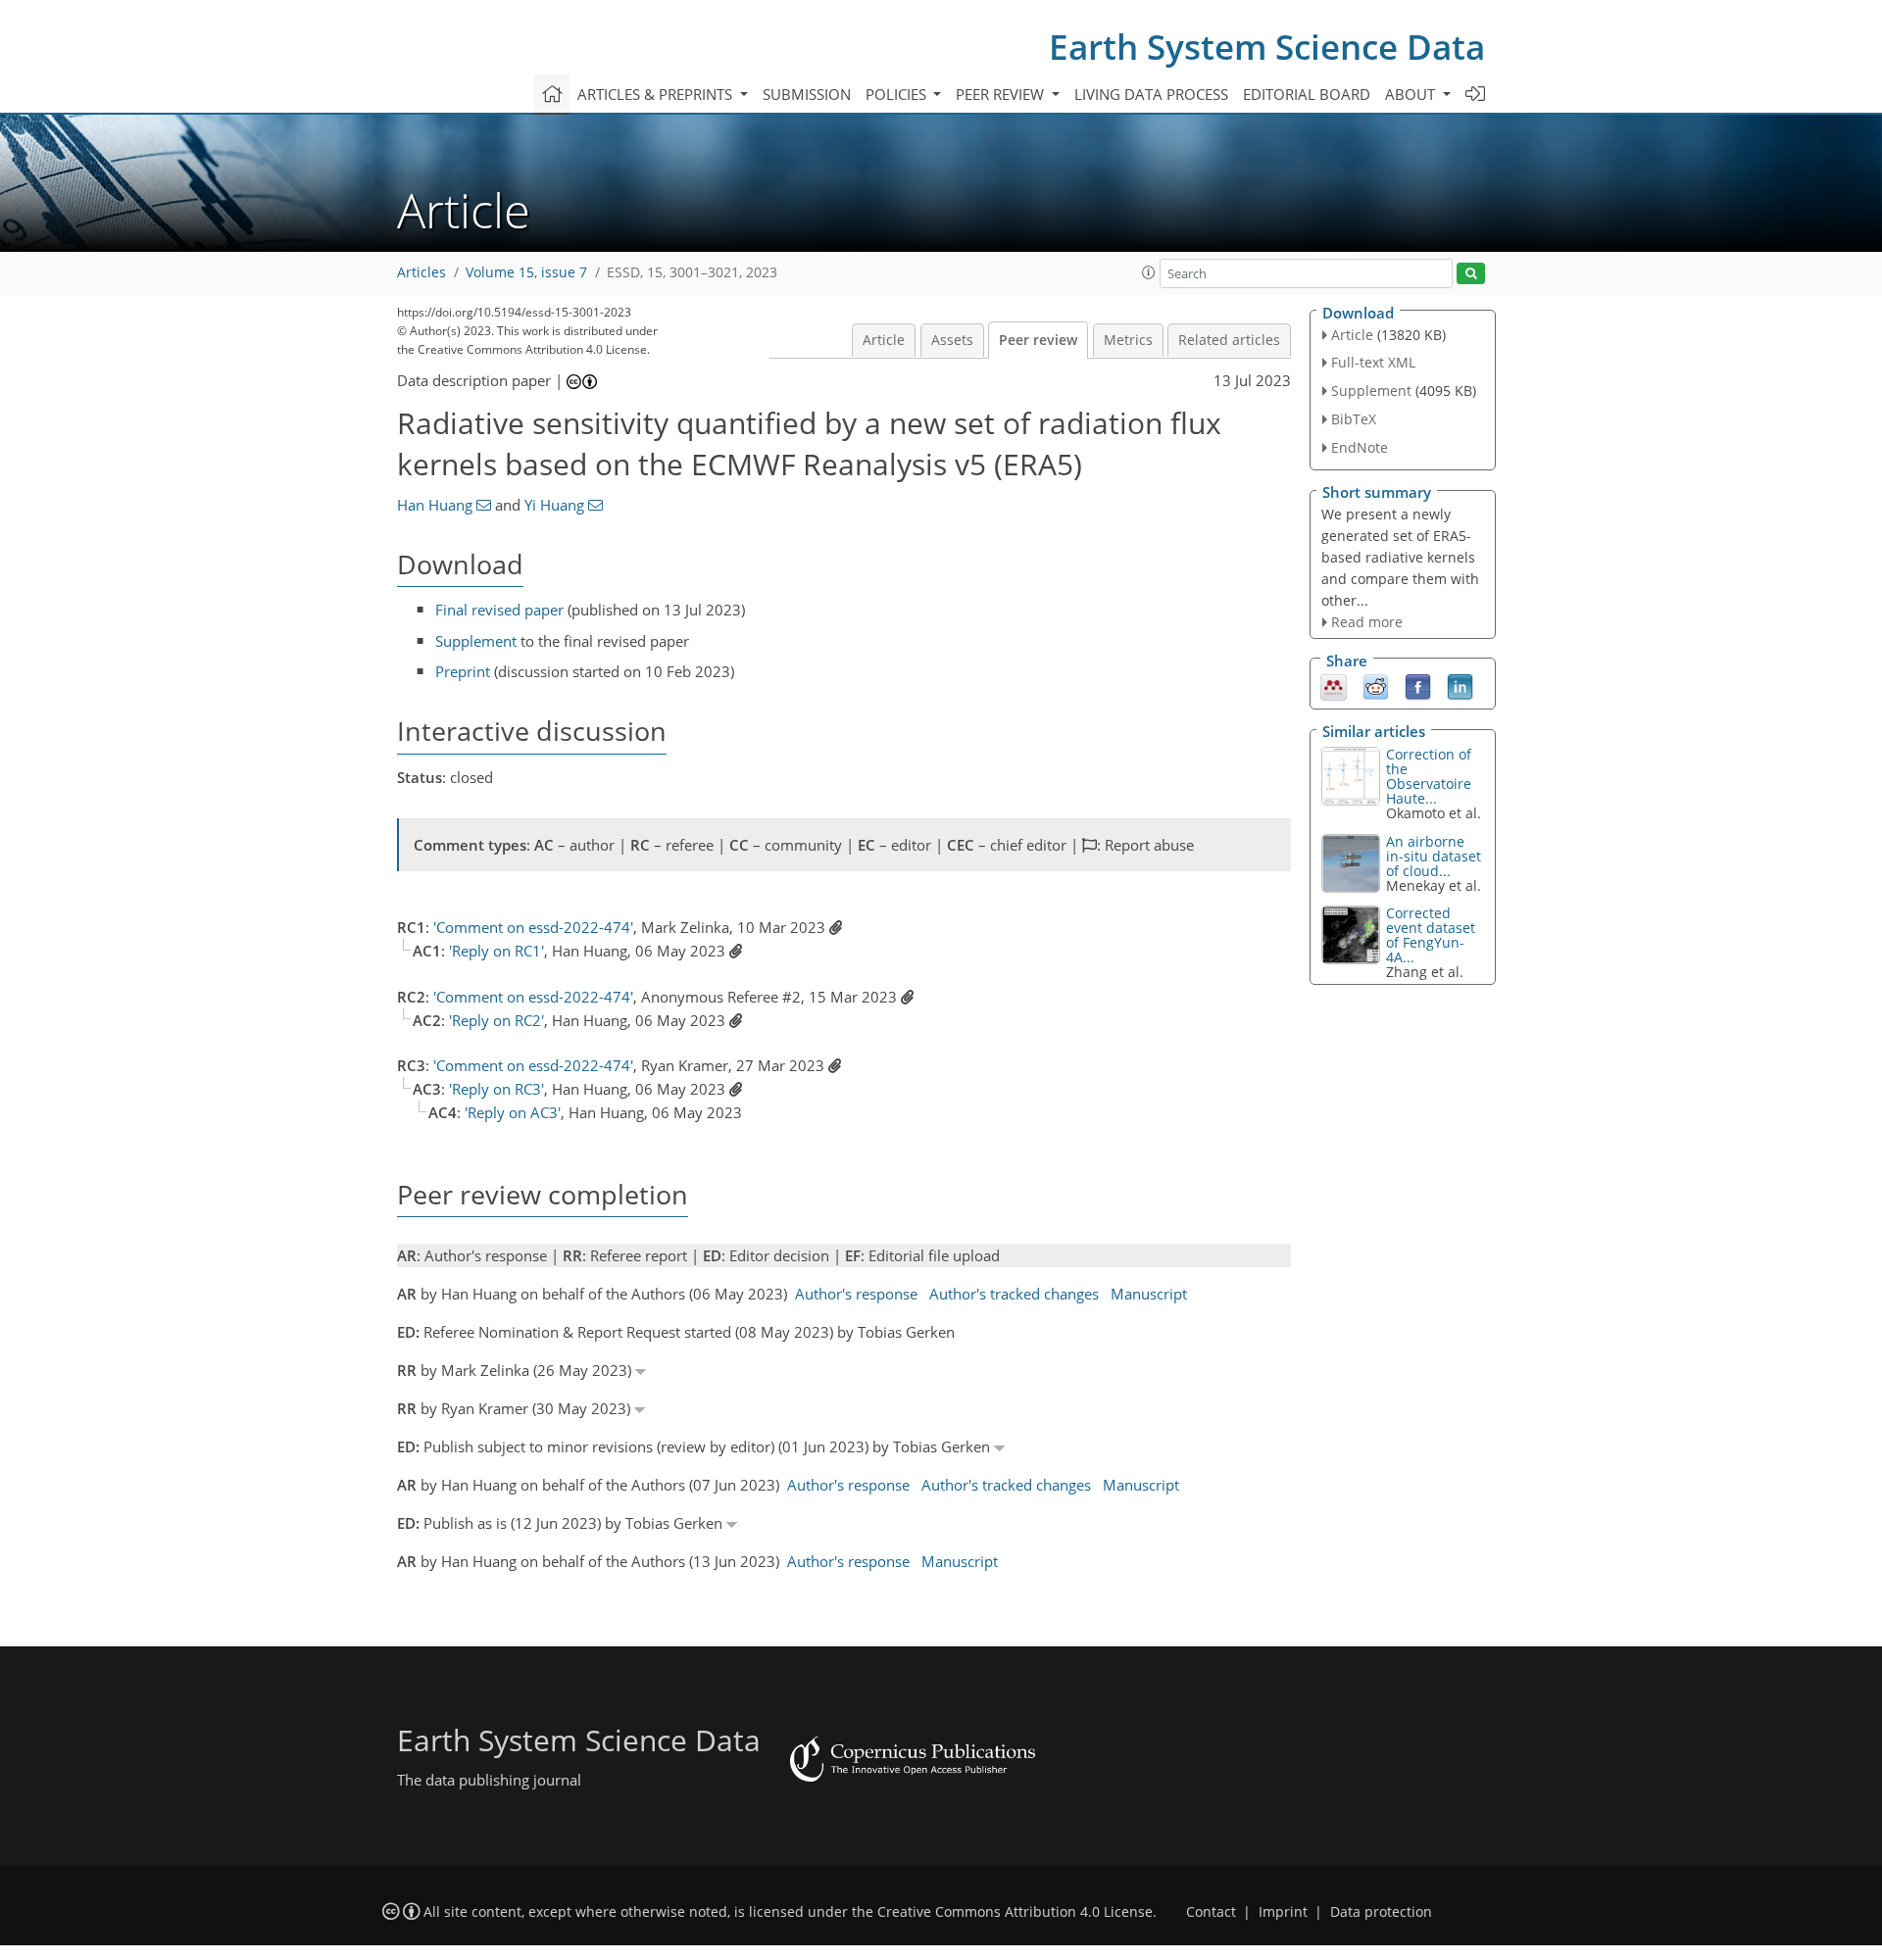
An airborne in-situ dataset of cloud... (1434, 856)
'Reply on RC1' (496, 951)
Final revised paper (499, 610)
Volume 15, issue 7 (526, 272)
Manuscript (1149, 1294)
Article (884, 340)
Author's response (856, 1294)
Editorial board (1307, 94)
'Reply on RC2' (496, 1020)
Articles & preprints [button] (657, 94)
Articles (421, 272)
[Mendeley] (1334, 686)
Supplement (476, 641)
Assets (952, 340)
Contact (1211, 1912)
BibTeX (1354, 419)
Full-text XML (1373, 362)
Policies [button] (898, 94)
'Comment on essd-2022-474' (533, 927)
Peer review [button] (1002, 94)
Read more (1367, 622)
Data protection (1381, 1912)
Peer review (1038, 340)
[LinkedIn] (1460, 686)
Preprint (463, 671)
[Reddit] (1376, 686)
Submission (807, 94)
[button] (1149, 272)
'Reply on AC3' (513, 1112)
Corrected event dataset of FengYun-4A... (1431, 935)
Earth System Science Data (1267, 47)
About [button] (1412, 94)
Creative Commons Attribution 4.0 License (1015, 1912)
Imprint (1283, 1912)
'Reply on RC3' (496, 1089)
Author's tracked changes (1014, 1294)
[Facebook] (1418, 686)
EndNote (1360, 447)
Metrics (1128, 340)
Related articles (1229, 340)
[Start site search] (1471, 274)
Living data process (1151, 94)
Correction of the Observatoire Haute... (1429, 776)
